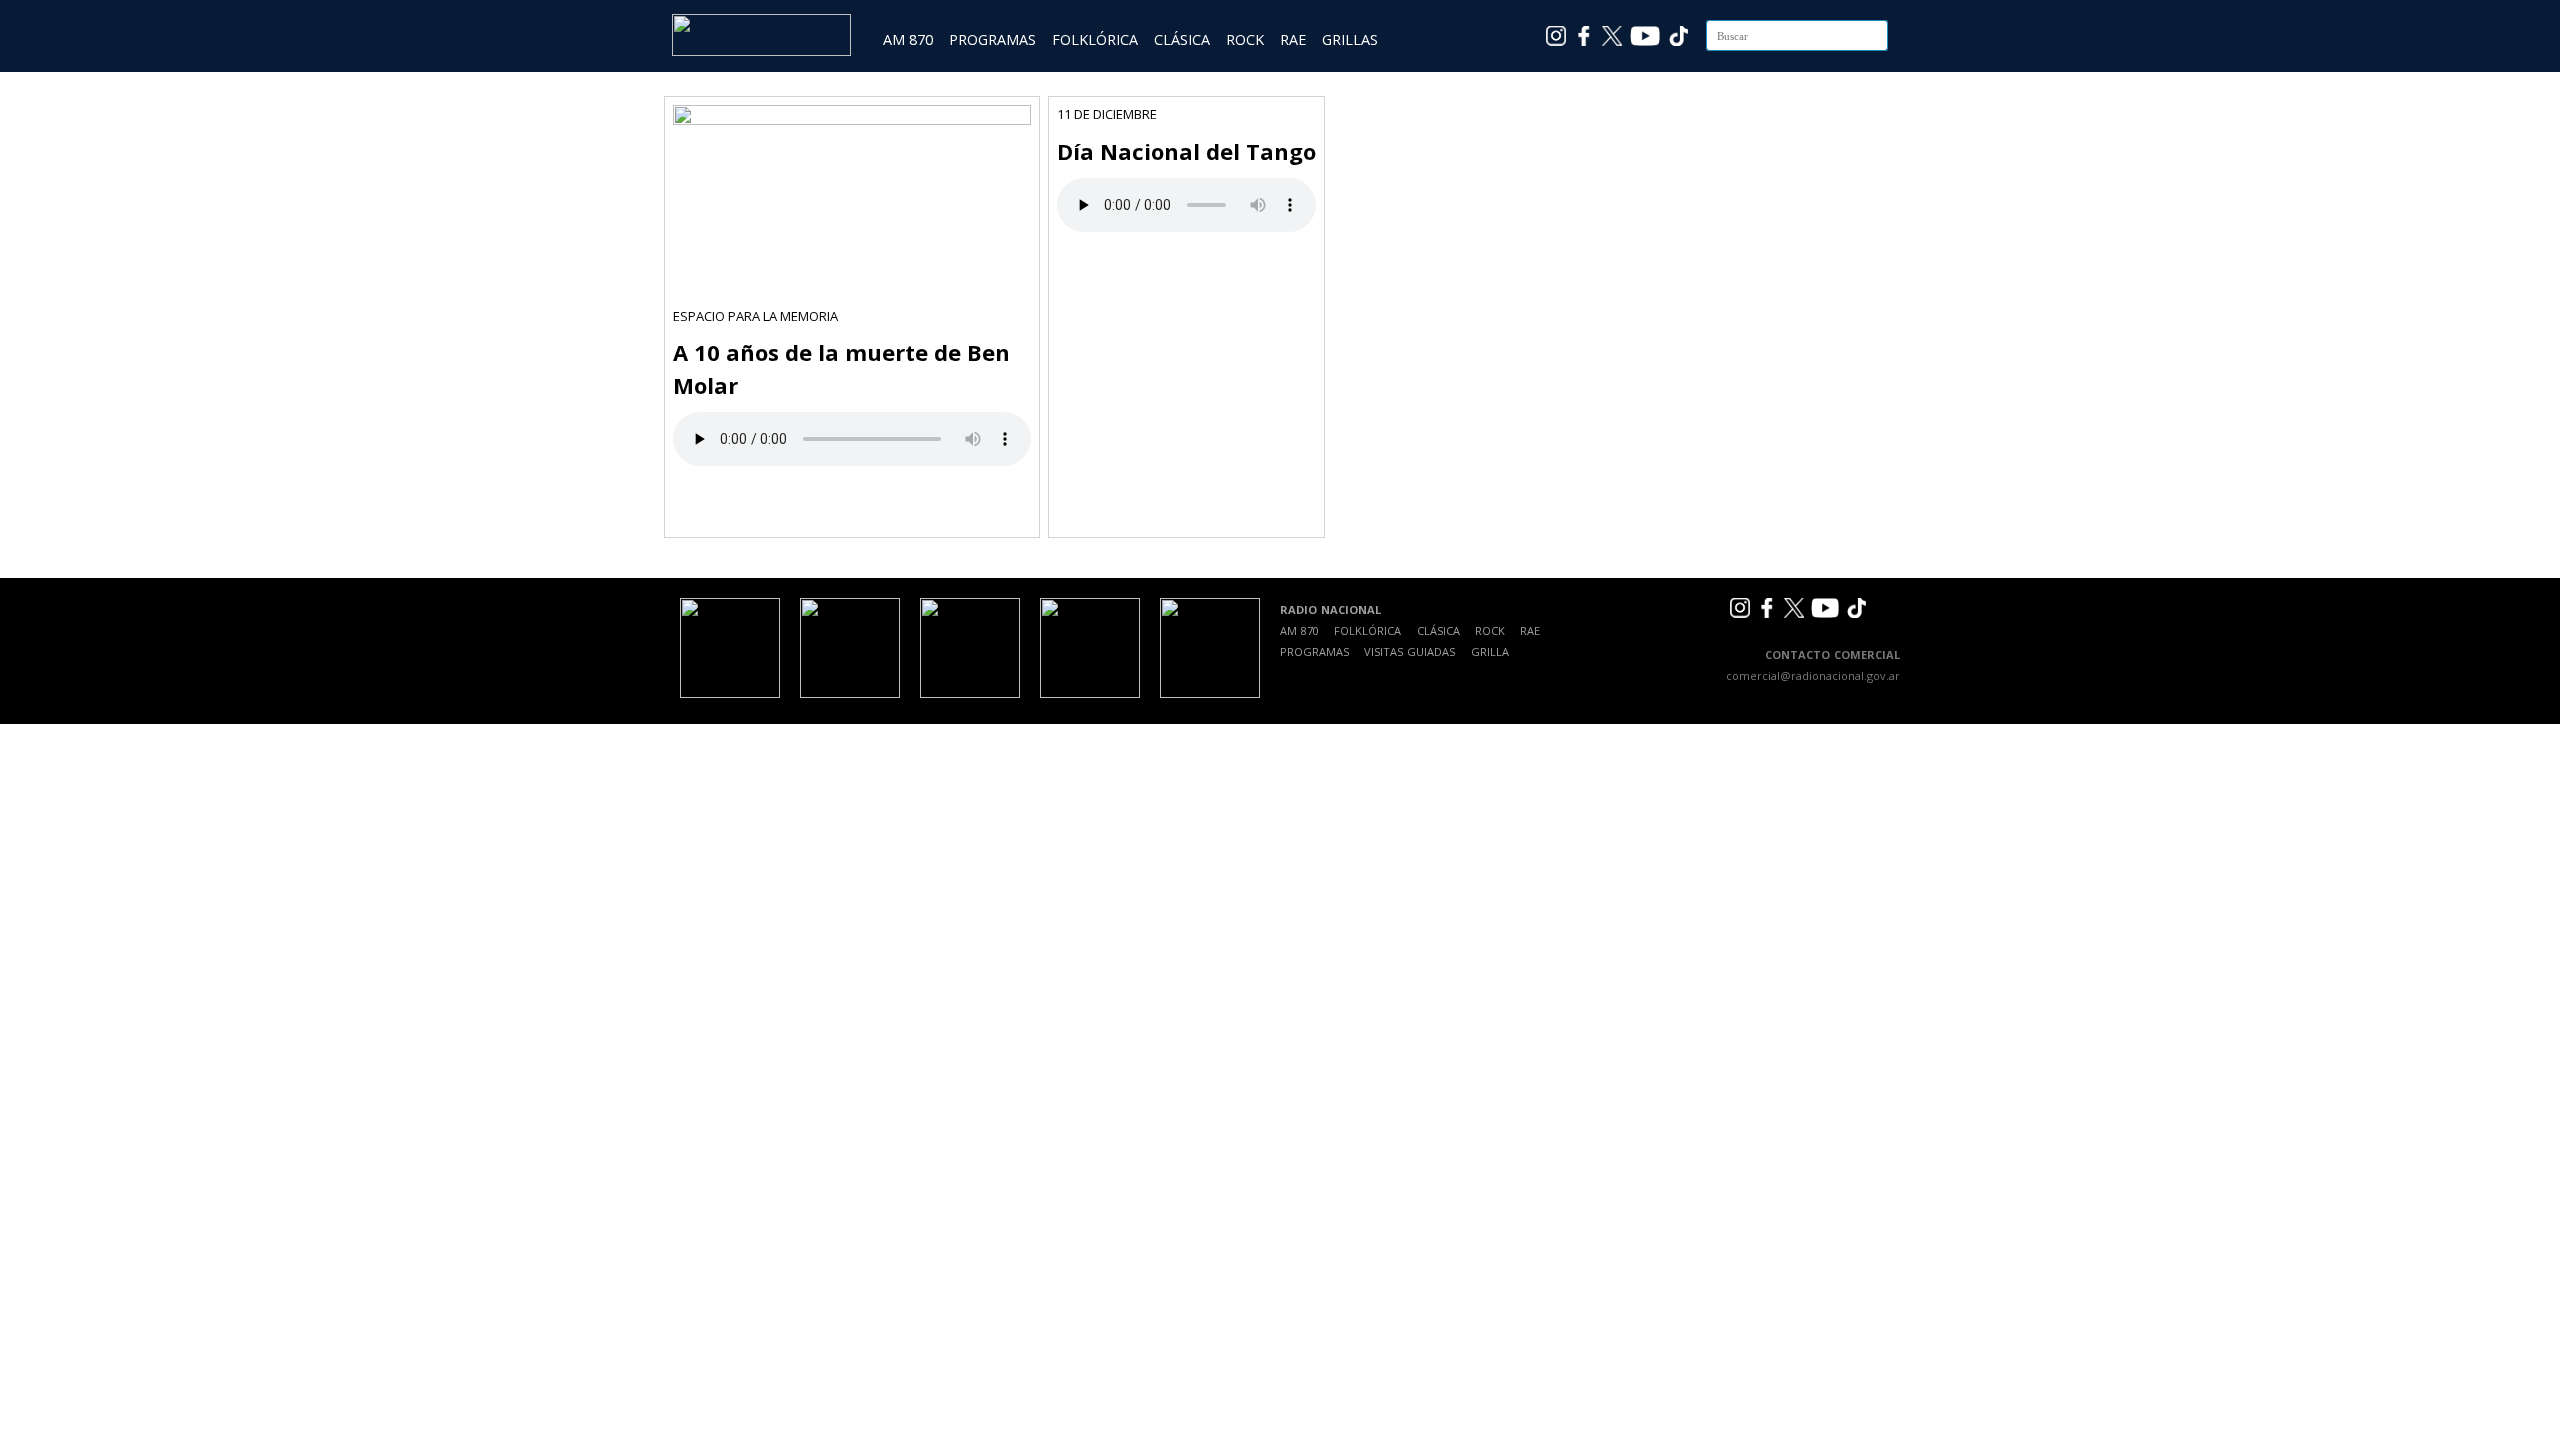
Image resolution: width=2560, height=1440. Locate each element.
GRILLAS (1350, 39)
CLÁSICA (1182, 39)
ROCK (1245, 39)
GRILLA (1490, 651)
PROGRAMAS (992, 39)
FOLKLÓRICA (1095, 39)
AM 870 (908, 39)
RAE (1293, 39)
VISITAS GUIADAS (1409, 651)
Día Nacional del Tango (1186, 151)
